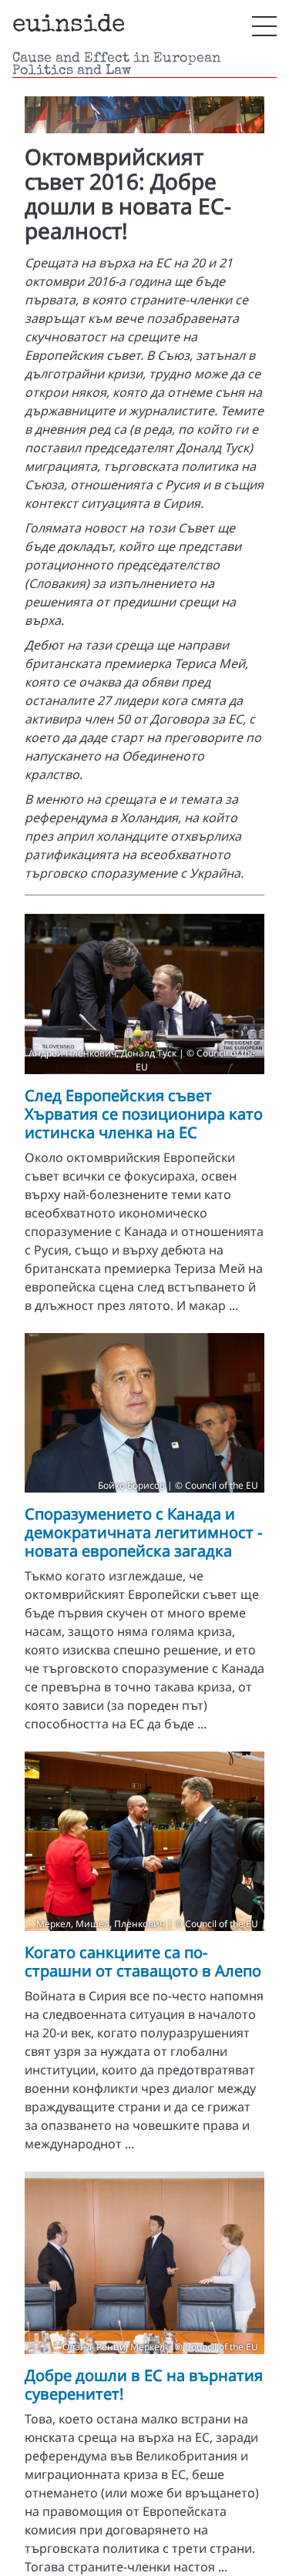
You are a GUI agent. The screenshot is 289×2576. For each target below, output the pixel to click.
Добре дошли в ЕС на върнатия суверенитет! (144, 2385)
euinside (69, 26)
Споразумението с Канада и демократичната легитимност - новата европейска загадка (143, 1532)
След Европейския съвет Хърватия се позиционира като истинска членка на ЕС (144, 1114)
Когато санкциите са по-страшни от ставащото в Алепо (143, 1961)
